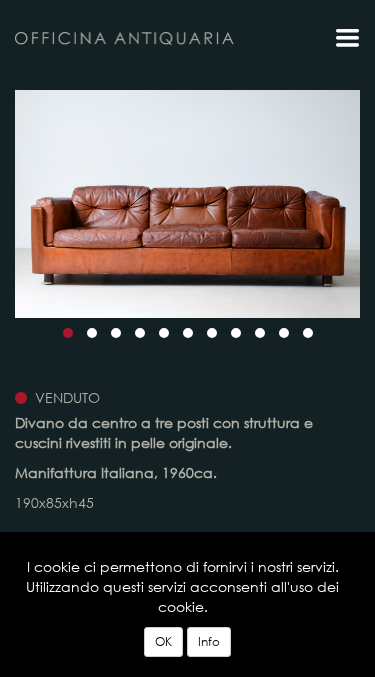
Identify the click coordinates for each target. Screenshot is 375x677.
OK (163, 641)
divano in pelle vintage (125, 38)
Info (209, 641)
